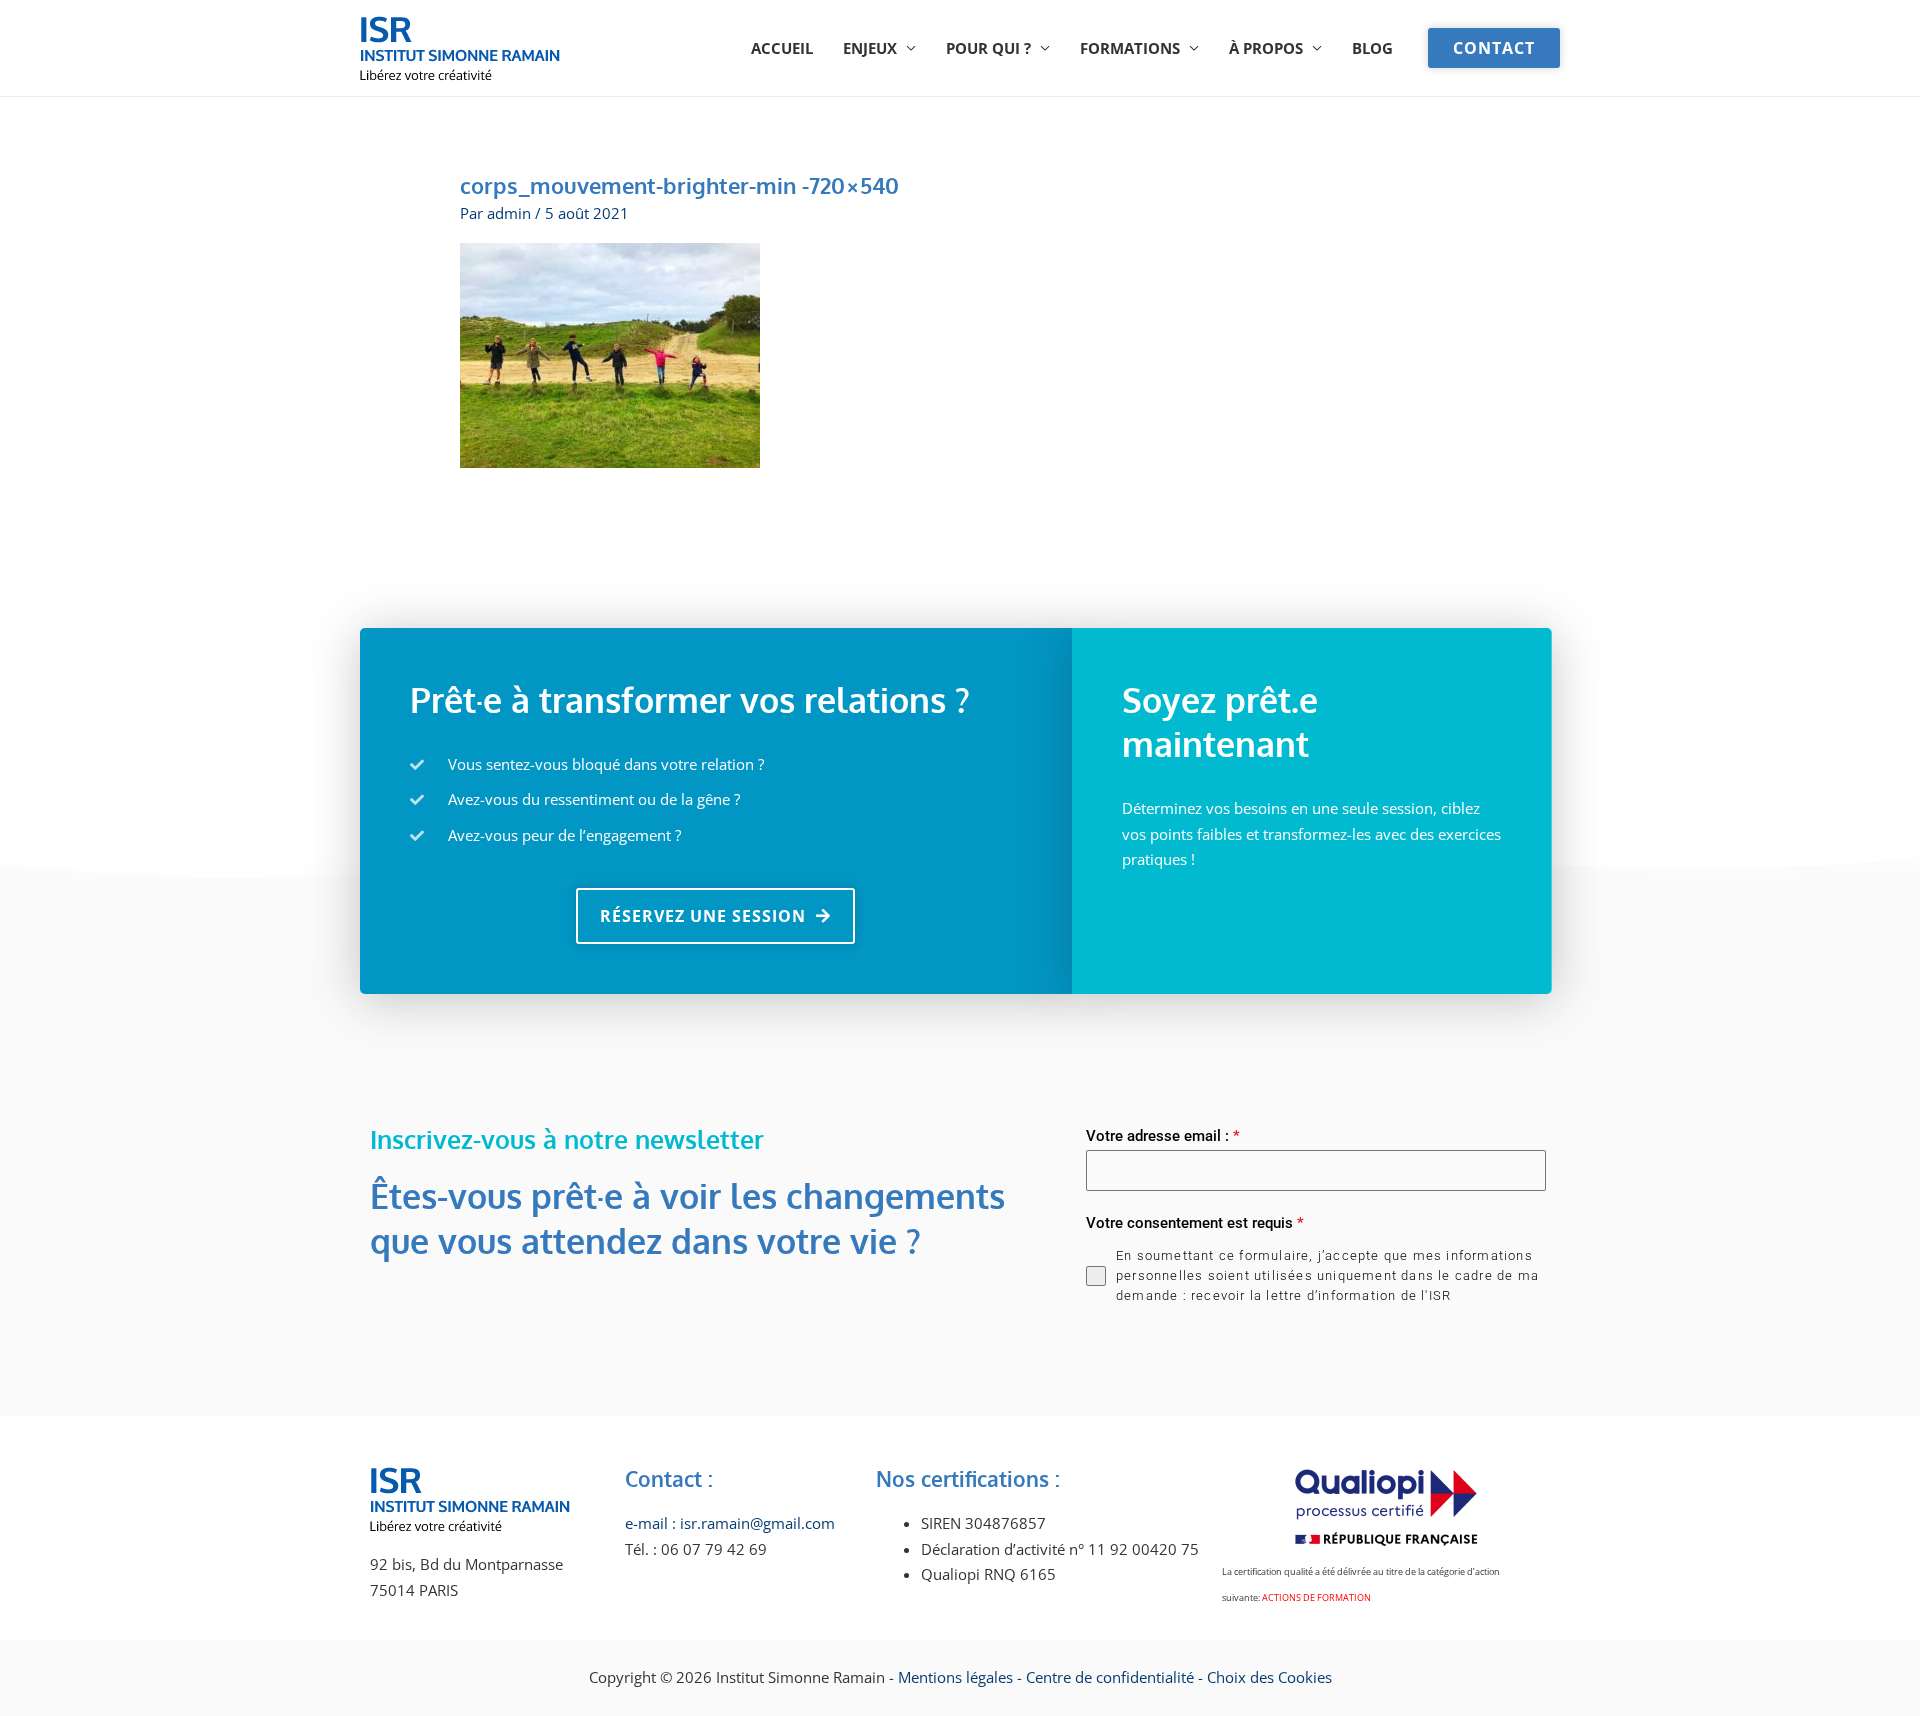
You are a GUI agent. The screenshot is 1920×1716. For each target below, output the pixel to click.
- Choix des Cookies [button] (1265, 1677)
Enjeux (870, 48)
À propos (1266, 48)
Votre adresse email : (1163, 1136)
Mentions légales (957, 1677)
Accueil (782, 48)
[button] (1494, 48)
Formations (1130, 48)
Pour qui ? (988, 48)
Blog (1372, 48)
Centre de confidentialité (1110, 1677)
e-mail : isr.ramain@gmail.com (730, 1523)
